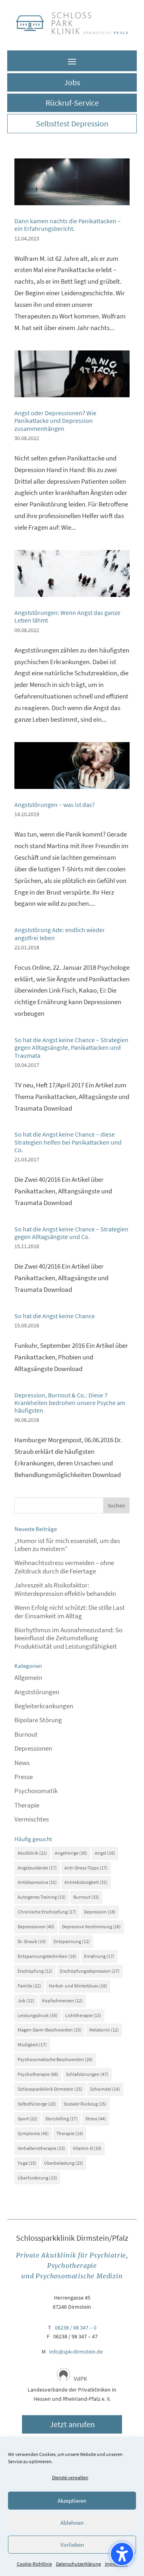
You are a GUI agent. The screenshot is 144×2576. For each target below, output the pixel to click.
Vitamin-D (87, 2148)
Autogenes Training (42, 1897)
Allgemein (28, 1677)
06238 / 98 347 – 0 (76, 2328)
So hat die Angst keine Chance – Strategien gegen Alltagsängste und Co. (71, 1233)
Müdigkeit (32, 2045)
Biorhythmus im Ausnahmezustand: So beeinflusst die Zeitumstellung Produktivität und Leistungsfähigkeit (68, 1638)
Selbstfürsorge (37, 2104)
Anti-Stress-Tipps (86, 1868)
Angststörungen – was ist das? (55, 805)
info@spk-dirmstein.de (76, 2352)
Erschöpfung (35, 1971)
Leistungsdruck (38, 2015)
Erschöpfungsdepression (90, 1971)
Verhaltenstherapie (41, 2148)
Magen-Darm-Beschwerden (50, 2030)
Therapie (27, 1805)
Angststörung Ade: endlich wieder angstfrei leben (60, 934)
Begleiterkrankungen (44, 1706)
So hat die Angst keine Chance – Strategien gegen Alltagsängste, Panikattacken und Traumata (71, 1047)
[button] (72, 61)
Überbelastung (64, 2163)
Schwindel (105, 2089)
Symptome (33, 2133)
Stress (96, 2119)
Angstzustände (37, 1868)
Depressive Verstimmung (91, 1926)
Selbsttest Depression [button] (72, 123)
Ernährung (99, 1956)
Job (26, 2001)
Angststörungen (37, 1692)
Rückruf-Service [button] (72, 103)
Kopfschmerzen (62, 2001)
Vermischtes (32, 1819)
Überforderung (37, 2178)
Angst (105, 1853)
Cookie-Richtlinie (34, 2564)
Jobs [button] (72, 82)
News (22, 1763)
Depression (100, 1912)
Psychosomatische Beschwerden (55, 2059)
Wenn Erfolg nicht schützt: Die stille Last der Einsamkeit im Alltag (70, 1611)
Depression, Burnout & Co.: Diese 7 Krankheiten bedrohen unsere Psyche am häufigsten (70, 1403)
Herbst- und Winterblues (78, 1986)
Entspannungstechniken (47, 1956)
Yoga (27, 2163)
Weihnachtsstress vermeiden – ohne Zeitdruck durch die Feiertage (64, 1567)
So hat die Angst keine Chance (55, 1316)
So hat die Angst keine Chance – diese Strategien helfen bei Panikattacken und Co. (68, 1142)
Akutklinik (32, 1853)
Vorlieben (72, 2545)
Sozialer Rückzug (85, 2104)
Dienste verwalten (70, 2477)
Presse (24, 1777)
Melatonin (104, 2030)
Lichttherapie (83, 2015)
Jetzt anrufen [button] (72, 2424)
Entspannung (72, 1941)
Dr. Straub (32, 1941)
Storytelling (61, 2119)
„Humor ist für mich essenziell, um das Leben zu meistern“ (67, 1545)
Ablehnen (72, 2523)
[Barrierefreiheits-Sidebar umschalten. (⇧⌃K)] (122, 2554)
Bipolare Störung (38, 1720)
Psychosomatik (36, 1791)
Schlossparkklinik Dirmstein (50, 2089)
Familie (29, 1986)
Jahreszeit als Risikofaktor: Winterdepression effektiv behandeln (65, 1589)
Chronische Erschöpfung (47, 1912)
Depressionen (33, 1748)
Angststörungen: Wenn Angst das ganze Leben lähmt (67, 616)
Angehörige (71, 1853)
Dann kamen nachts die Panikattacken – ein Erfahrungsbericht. (68, 225)
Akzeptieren (72, 2501)
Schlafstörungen (87, 2074)
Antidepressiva (37, 1882)
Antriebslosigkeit (86, 1882)
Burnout (26, 1734)
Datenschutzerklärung (78, 2564)
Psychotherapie (38, 2074)
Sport (28, 2119)
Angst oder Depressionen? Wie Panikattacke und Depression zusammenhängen (55, 420)
